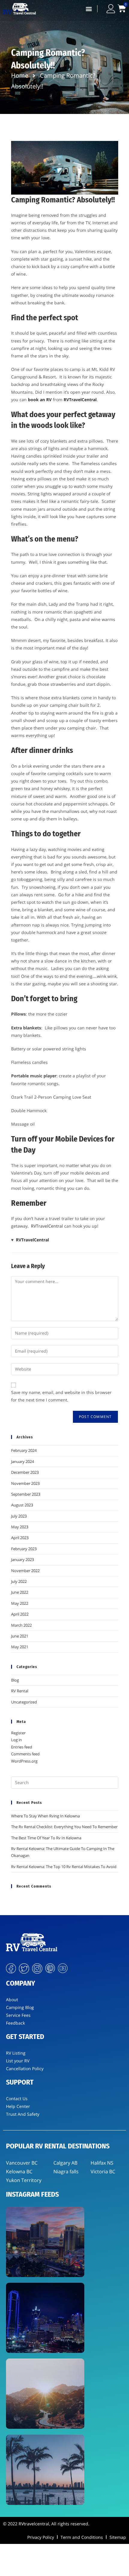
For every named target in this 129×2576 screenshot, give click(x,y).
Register (18, 1733)
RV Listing (16, 2053)
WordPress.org (24, 1761)
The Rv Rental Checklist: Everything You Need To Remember (64, 1827)
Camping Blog (20, 2007)
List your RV (18, 2061)
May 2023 (20, 1527)
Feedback (15, 2023)
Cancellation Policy (25, 2069)
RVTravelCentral (47, 1226)
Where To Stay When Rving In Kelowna (45, 1816)
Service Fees (18, 2015)
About (12, 2000)
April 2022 (20, 1614)
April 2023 (20, 1538)
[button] (89, 9)
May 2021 (20, 1647)
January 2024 (22, 1461)
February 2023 (24, 1549)
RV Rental (20, 1691)
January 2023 (22, 1560)
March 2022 (21, 1625)
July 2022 (19, 1581)
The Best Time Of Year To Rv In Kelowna (46, 1838)
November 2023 (25, 1483)
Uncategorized (24, 1702)
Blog (15, 1680)
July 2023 (19, 1516)
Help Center (18, 2106)
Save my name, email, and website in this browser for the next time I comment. (61, 1396)
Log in (16, 1740)
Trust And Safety (23, 2114)
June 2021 (20, 1636)
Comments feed (25, 1754)
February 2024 (24, 1450)
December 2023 (25, 1472)
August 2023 (22, 1505)
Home (20, 75)
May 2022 (20, 1603)
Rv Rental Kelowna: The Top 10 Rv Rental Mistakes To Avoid (64, 1867)
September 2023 (26, 1494)
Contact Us (17, 2098)
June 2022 (20, 1592)
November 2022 (25, 1571)
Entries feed (22, 1747)
